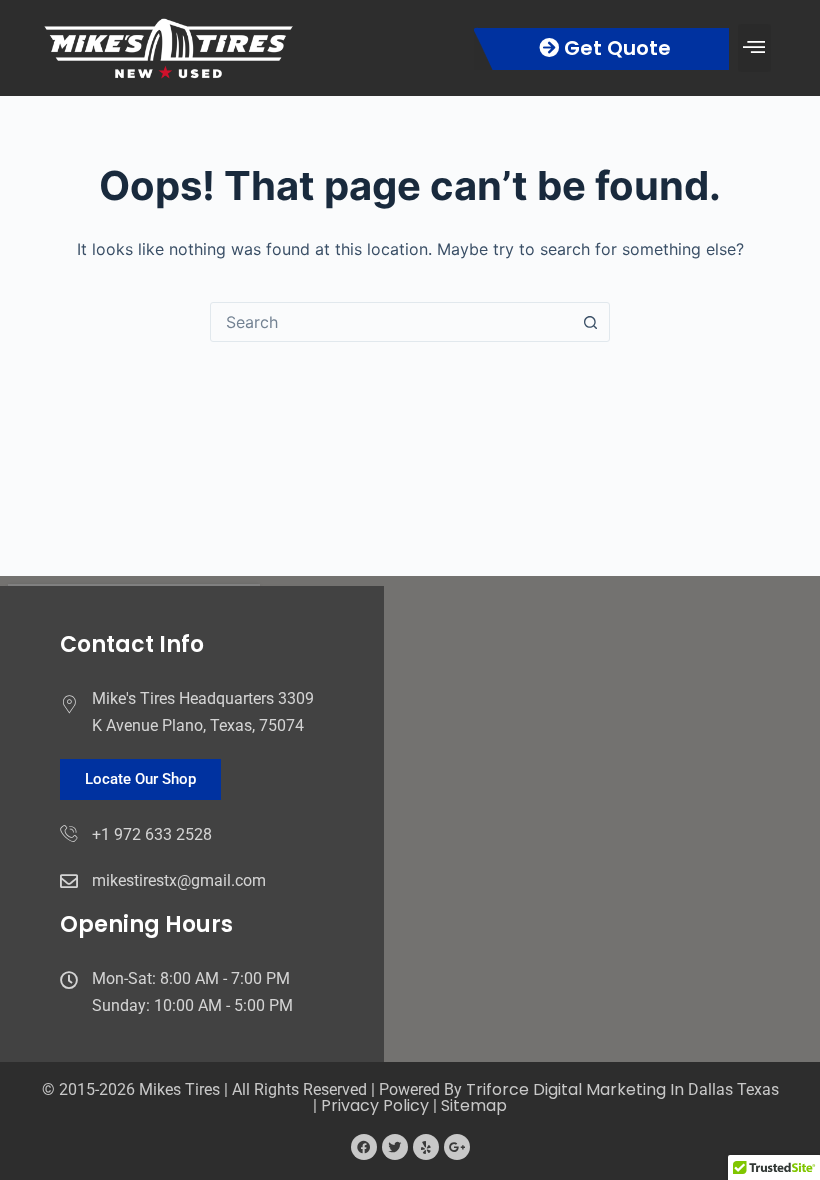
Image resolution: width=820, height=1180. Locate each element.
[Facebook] (364, 1147)
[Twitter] (395, 1147)
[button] (754, 47)
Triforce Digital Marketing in (577, 1089)
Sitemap (474, 1105)
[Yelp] (426, 1147)
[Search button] (590, 322)
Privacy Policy (375, 1105)
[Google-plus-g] (457, 1147)
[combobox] (391, 322)
